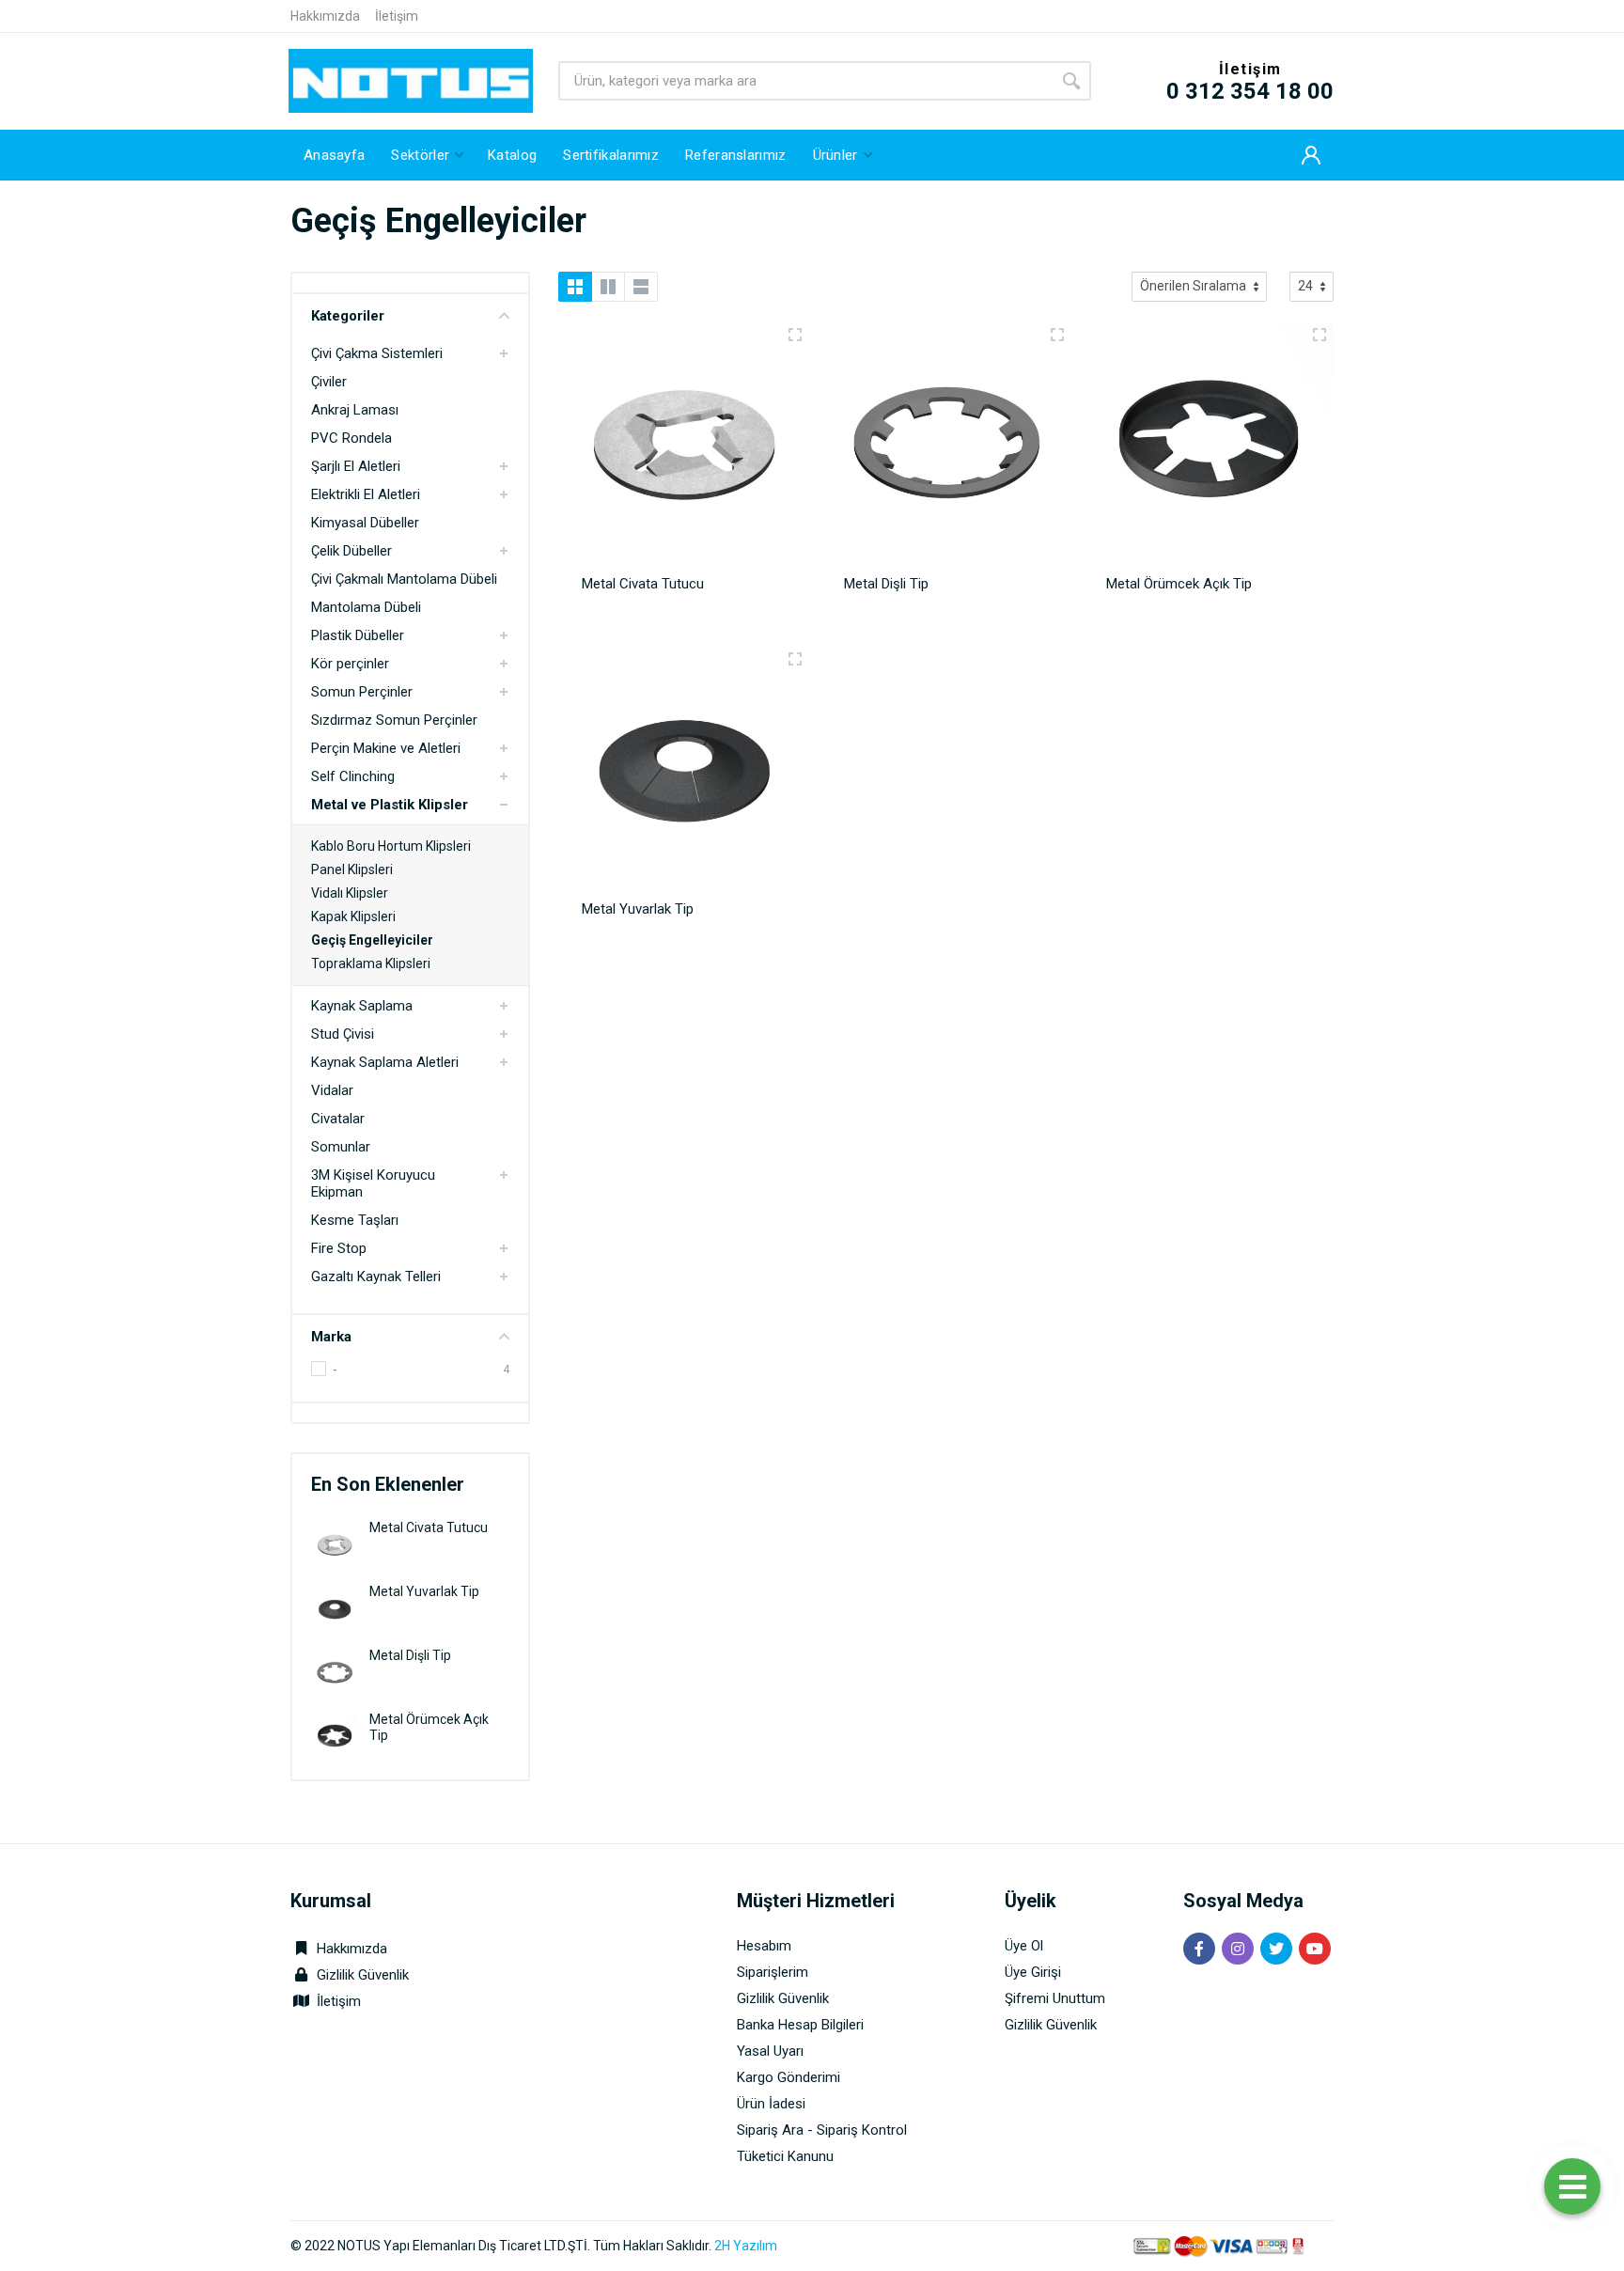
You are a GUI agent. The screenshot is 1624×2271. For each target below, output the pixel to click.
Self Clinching (353, 776)
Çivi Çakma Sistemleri (377, 353)
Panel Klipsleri (352, 869)
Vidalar (332, 1090)
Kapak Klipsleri (353, 916)
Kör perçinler (350, 664)
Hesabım (764, 1946)
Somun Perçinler (362, 692)
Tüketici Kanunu (785, 2156)
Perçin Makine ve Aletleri (386, 748)
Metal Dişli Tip (410, 1655)
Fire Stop (339, 1248)
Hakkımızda (325, 16)
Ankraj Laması (355, 410)
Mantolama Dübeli (366, 607)
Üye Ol (1024, 1946)
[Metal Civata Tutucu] (335, 1544)
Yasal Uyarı (770, 2051)
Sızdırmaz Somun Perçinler (394, 720)
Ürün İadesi (771, 2104)
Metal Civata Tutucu (429, 1527)
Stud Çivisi (343, 1034)
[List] (641, 287)
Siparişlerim (773, 1972)
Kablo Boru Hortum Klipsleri (391, 846)
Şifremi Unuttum (1055, 1998)
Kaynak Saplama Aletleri (385, 1062)
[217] (795, 335)
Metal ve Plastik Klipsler (390, 805)
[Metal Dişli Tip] (335, 1672)
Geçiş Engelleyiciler (372, 940)
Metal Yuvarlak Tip (424, 1591)
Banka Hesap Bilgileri (800, 2025)
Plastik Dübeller (358, 635)
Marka (331, 1337)
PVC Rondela (351, 438)
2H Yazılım (746, 2246)
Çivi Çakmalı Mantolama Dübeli (404, 579)
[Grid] (575, 287)
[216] (795, 659)
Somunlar (341, 1147)
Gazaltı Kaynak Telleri (376, 1276)
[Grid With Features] (608, 287)
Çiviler (329, 382)
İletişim (397, 16)
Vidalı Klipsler (350, 893)
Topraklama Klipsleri (371, 963)
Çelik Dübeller (351, 551)
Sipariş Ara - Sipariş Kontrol (822, 2130)
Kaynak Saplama (362, 1006)
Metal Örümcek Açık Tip (1179, 584)
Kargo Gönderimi (789, 2077)
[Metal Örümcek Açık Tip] (335, 1736)
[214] (1319, 335)
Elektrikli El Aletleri (366, 494)
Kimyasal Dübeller (365, 523)
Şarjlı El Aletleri (356, 466)
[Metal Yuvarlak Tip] (335, 1608)
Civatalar (338, 1119)
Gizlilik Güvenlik (363, 1975)
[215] (1057, 335)
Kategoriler (348, 316)
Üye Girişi (1033, 1972)
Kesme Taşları (355, 1220)
